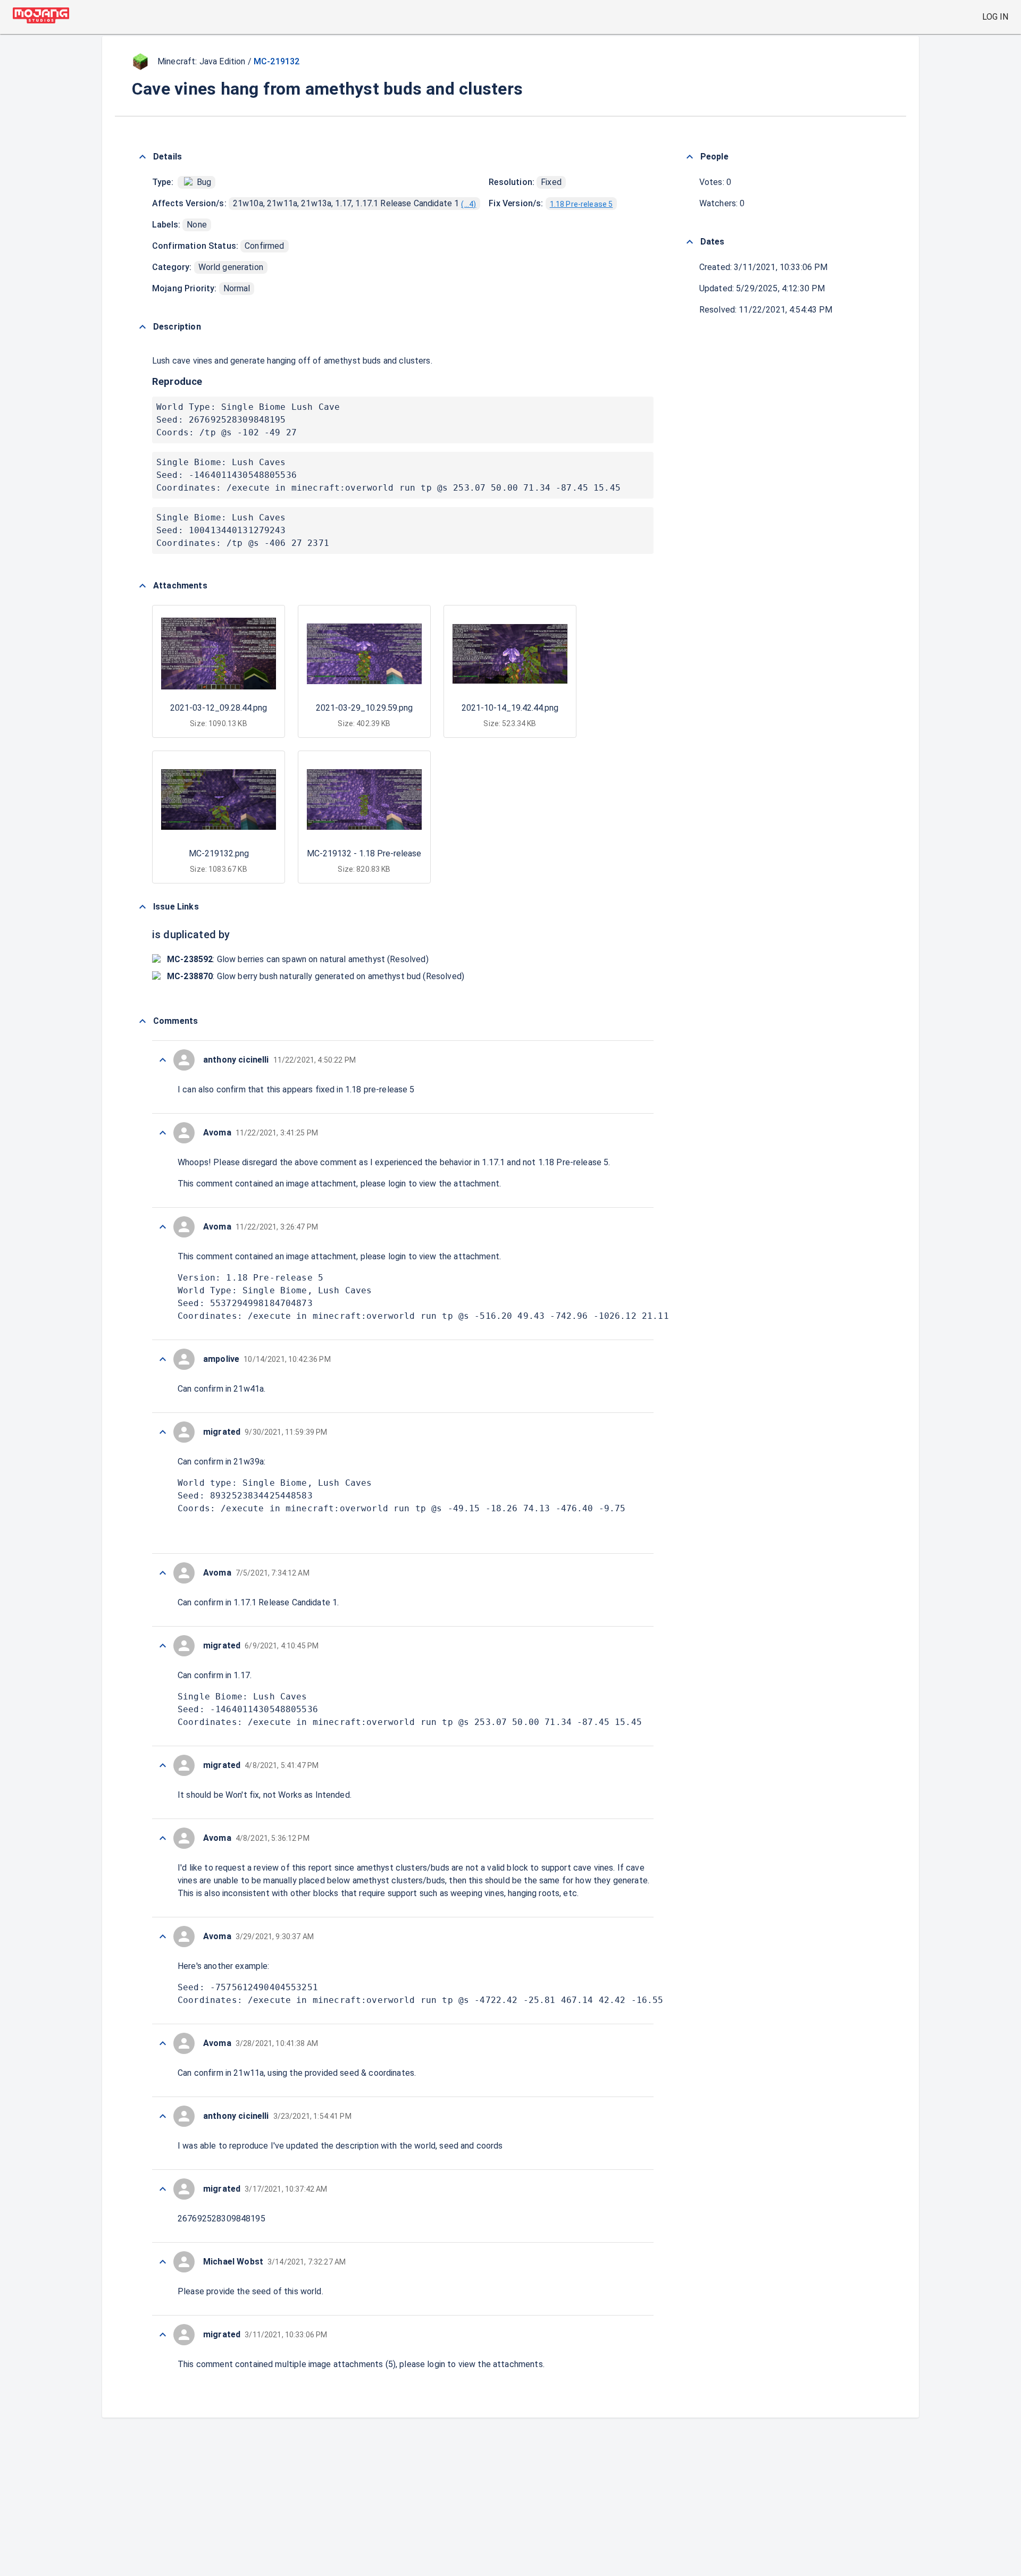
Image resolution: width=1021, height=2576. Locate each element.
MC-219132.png (219, 853)
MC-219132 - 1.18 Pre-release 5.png (375, 853)
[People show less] (690, 157)
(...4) (468, 204)
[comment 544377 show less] (163, 1937)
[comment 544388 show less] (163, 1060)
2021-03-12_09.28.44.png (219, 708)
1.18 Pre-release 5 (581, 204)
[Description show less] (143, 327)
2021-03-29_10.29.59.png (364, 708)
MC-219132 (277, 61)
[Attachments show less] (143, 586)
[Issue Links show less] (143, 907)
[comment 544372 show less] (163, 2189)
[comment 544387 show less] (163, 1133)
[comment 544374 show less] (163, 2116)
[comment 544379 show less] (163, 1765)
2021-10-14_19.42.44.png (510, 708)
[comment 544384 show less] (163, 1432)
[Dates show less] (690, 242)
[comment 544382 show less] (163, 1646)
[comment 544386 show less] (163, 1227)
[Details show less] (143, 157)
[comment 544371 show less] (163, 2262)
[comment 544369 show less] (163, 2335)
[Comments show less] (143, 1021)
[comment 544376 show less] (163, 2043)
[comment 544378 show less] (163, 1838)
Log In (995, 17)
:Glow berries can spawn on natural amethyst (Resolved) (298, 959)
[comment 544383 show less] (163, 1573)
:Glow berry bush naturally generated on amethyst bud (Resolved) (316, 976)
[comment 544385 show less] (163, 1359)
